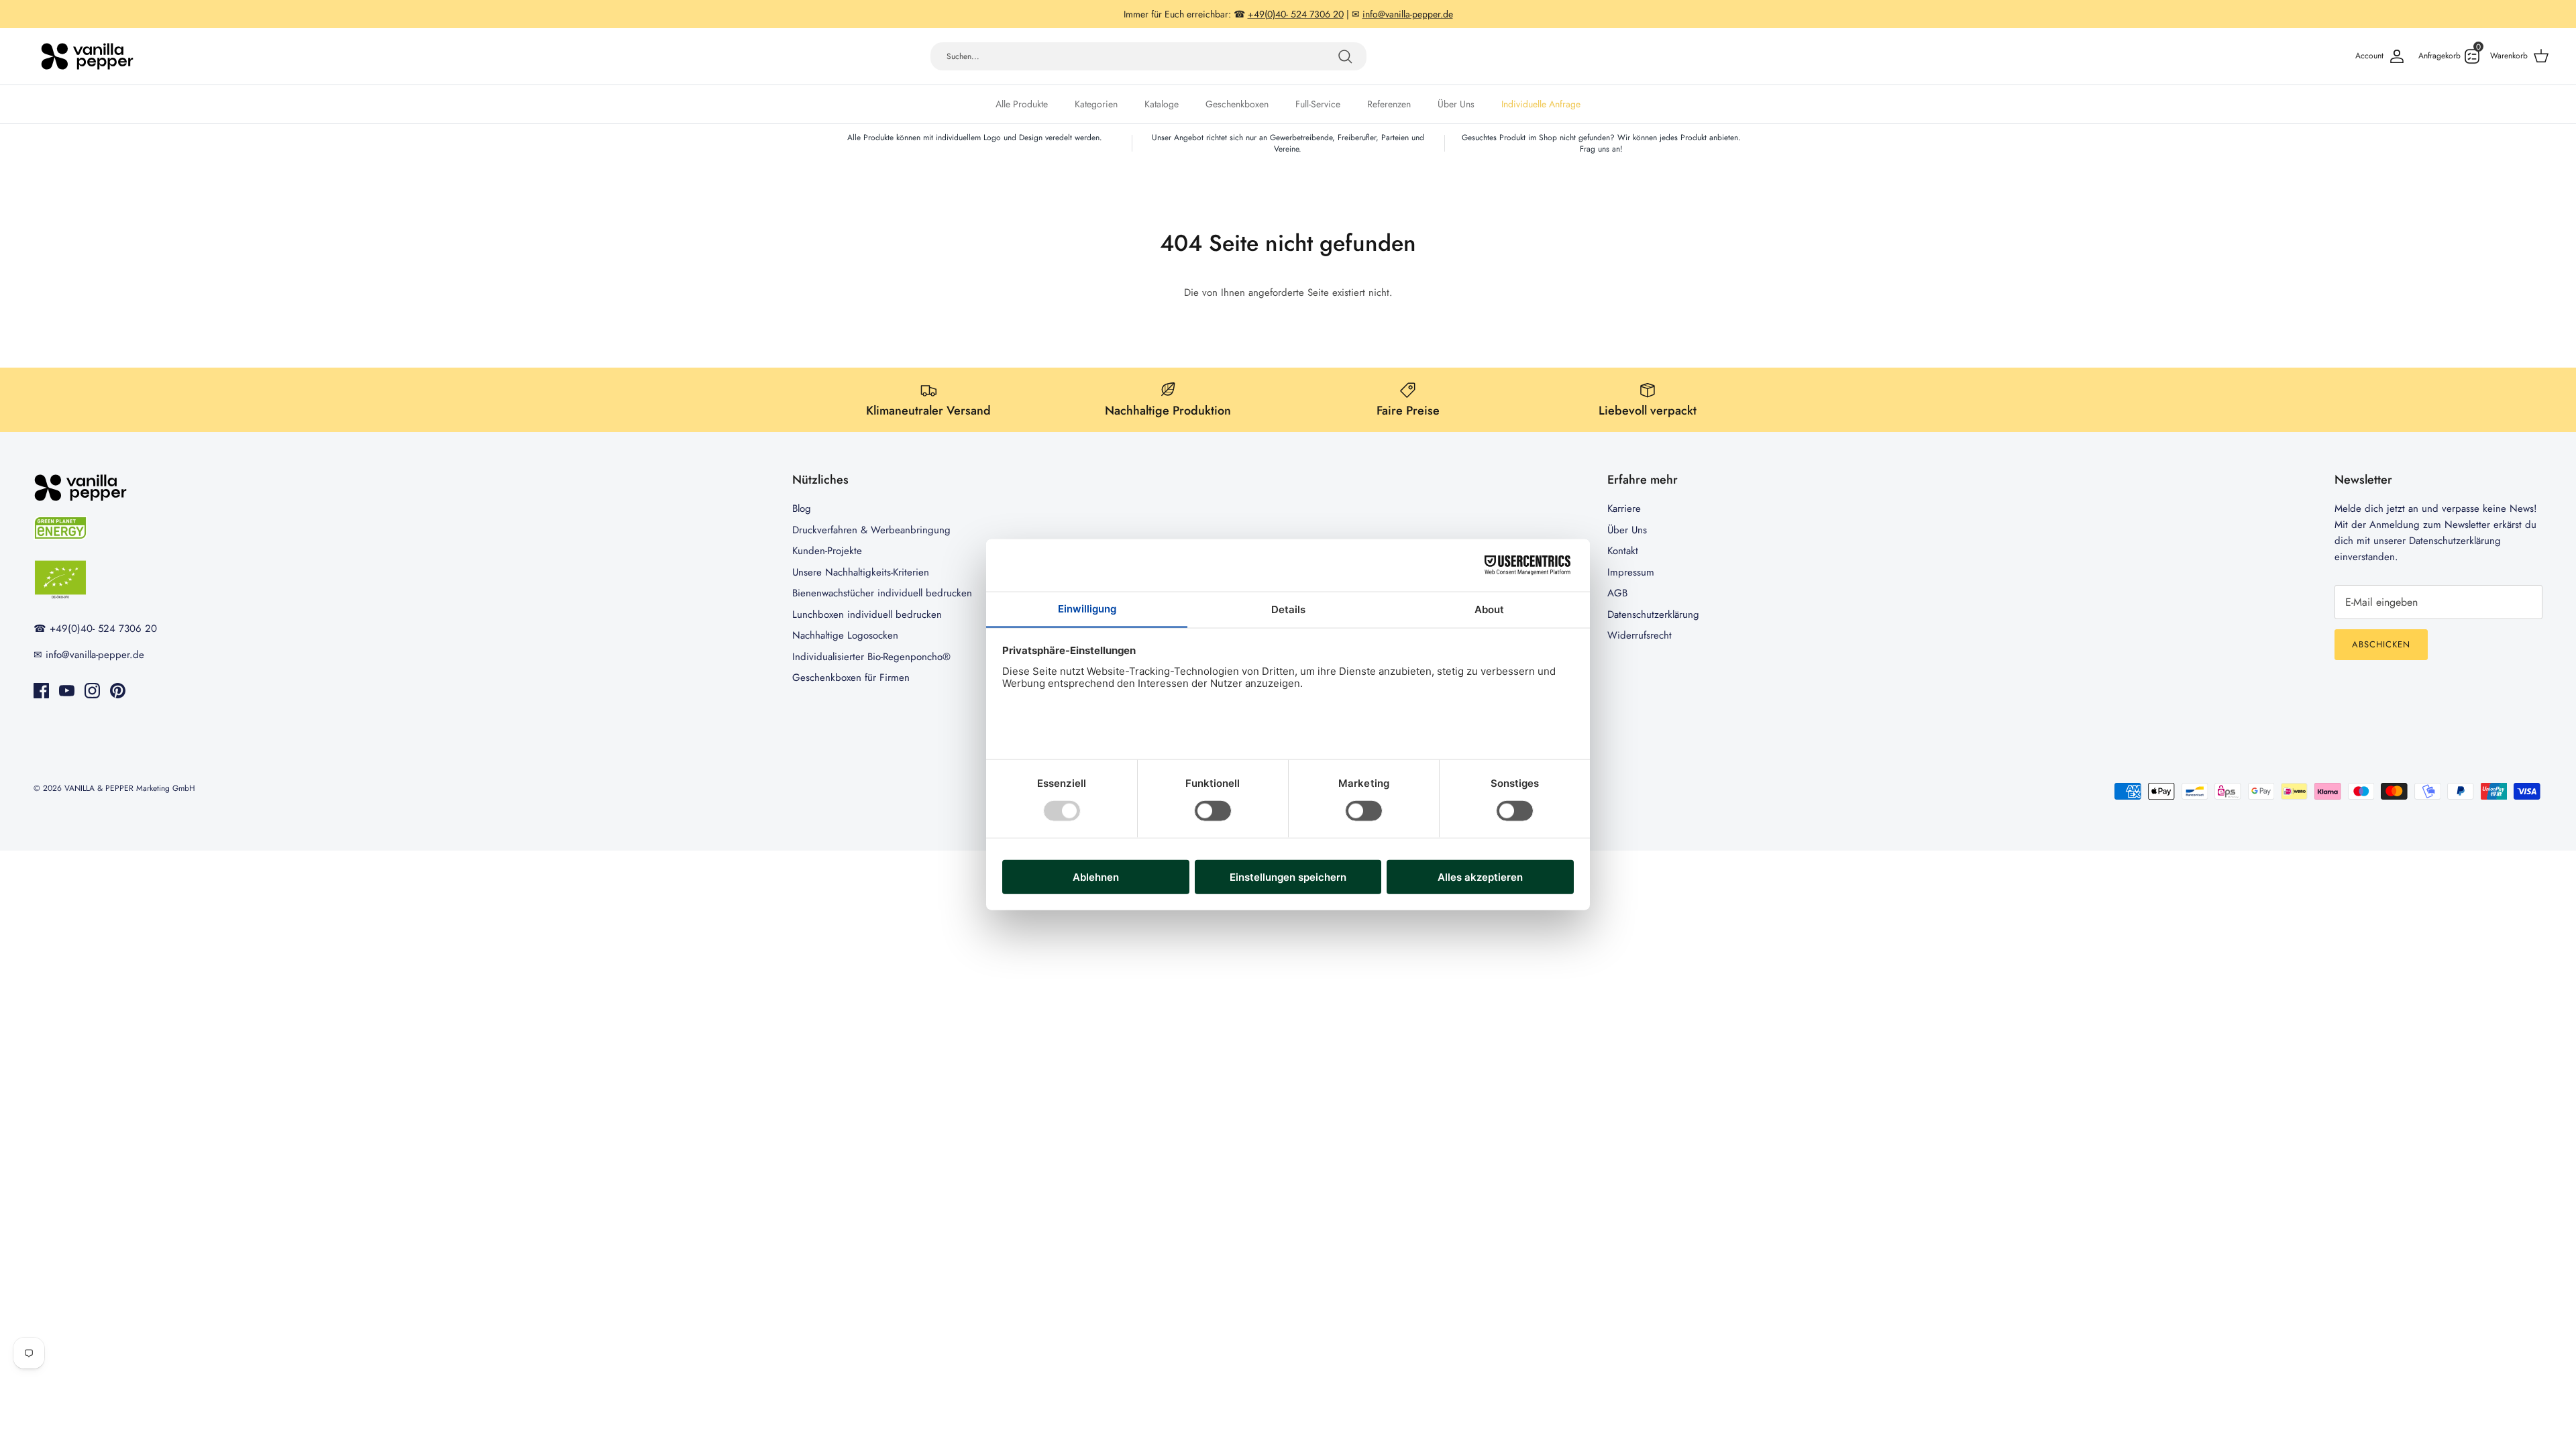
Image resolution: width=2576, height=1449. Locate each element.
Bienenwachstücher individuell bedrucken (882, 593)
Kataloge (1162, 104)
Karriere (1624, 508)
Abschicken (2381, 644)
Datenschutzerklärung (1653, 614)
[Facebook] (41, 691)
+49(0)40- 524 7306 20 (1296, 14)
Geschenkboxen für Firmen (851, 678)
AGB (1617, 593)
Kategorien (1096, 104)
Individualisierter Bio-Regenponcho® (871, 657)
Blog (802, 508)
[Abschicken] (1345, 56)
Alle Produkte (1022, 104)
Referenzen (1389, 104)
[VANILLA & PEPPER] (87, 56)
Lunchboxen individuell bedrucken (867, 614)
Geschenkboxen (1237, 104)
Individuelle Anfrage (1541, 104)
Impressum (1631, 572)
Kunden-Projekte (827, 551)
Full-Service (1318, 104)
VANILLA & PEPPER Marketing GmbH (130, 788)
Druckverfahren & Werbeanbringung (871, 530)
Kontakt (1623, 551)
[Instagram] (92, 691)
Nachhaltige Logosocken (845, 635)
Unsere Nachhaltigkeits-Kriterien (861, 572)
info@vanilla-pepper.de (1408, 14)
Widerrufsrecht (1640, 635)
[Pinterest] (118, 691)
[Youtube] (67, 691)
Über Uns (1456, 104)
